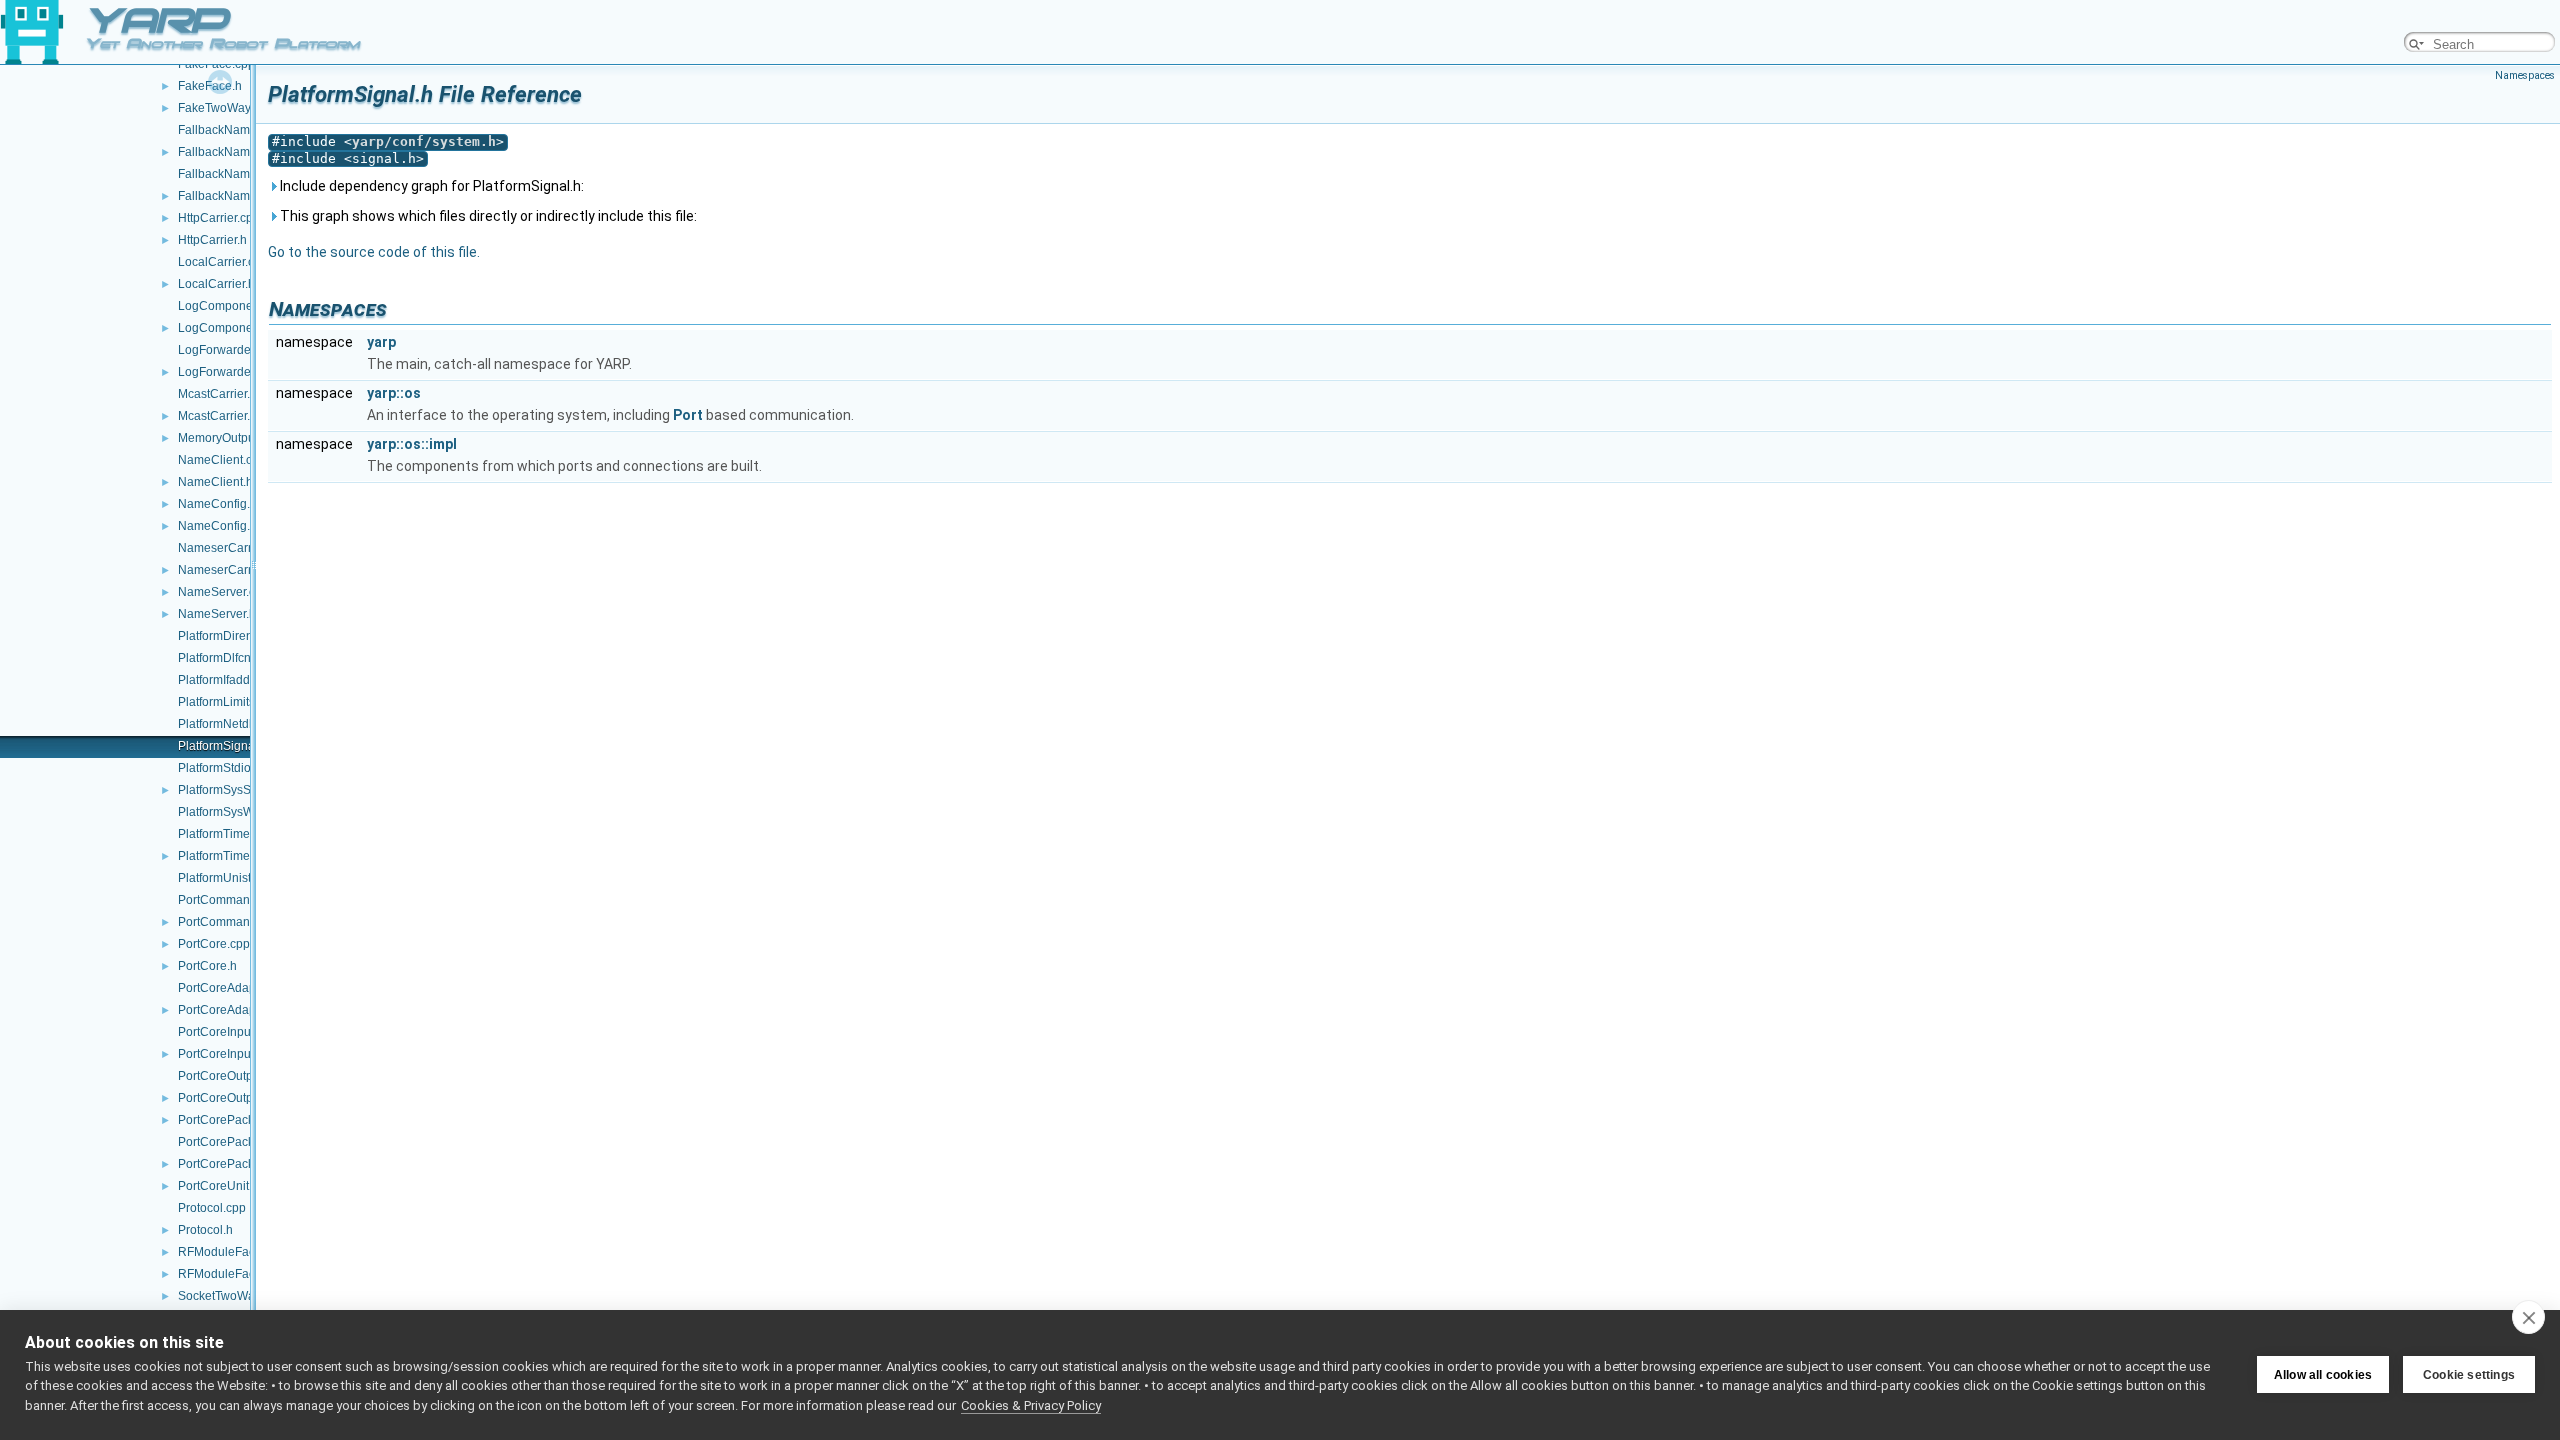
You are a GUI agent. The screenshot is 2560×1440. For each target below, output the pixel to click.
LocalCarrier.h (216, 284)
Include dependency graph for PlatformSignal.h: (430, 186)
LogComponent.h (225, 328)
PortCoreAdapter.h (228, 1010)
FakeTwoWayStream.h (239, 108)
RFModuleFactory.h (231, 1274)
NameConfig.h (217, 526)
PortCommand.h (222, 922)
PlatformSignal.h (223, 746)
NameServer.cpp (223, 592)
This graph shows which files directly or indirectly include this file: (487, 216)
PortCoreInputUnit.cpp (238, 1032)
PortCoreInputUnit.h (232, 1054)
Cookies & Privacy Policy (1031, 1405)
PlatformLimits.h (221, 702)
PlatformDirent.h (222, 636)
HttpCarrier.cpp (219, 218)
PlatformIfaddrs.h (224, 680)
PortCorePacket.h (226, 1120)
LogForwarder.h (221, 372)
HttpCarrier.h (212, 240)
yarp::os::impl (412, 444)
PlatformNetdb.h (222, 724)
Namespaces (2525, 75)
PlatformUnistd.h (223, 878)
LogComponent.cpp (232, 306)
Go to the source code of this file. (374, 252)
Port (688, 415)
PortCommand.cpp (229, 900)
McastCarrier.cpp (224, 394)
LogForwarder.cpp (227, 350)
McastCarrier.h (217, 416)
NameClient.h (215, 482)
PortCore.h (207, 966)
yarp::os (394, 393)
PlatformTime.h (219, 856)
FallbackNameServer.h (240, 196)
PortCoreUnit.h (218, 1186)
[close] (2528, 1317)
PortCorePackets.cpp (235, 1142)
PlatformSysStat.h (226, 790)
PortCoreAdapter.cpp (235, 988)
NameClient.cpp (222, 460)
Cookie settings (2469, 1375)
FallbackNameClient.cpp (245, 130)
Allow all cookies (2323, 1375)
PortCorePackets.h (229, 1164)
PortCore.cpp (214, 944)
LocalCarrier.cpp (223, 262)
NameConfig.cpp (224, 504)
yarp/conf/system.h (424, 141)
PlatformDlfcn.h (219, 658)
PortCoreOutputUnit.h (236, 1098)
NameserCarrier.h (226, 570)
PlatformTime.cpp (225, 834)
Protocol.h (205, 1230)
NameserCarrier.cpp (233, 548)
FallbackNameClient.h (238, 152)
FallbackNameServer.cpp (246, 174)
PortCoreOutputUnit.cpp (243, 1076)
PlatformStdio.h (219, 768)
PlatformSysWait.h (227, 812)
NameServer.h (217, 614)
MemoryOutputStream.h (242, 438)
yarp (381, 342)
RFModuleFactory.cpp (237, 1252)
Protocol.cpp (212, 1208)
